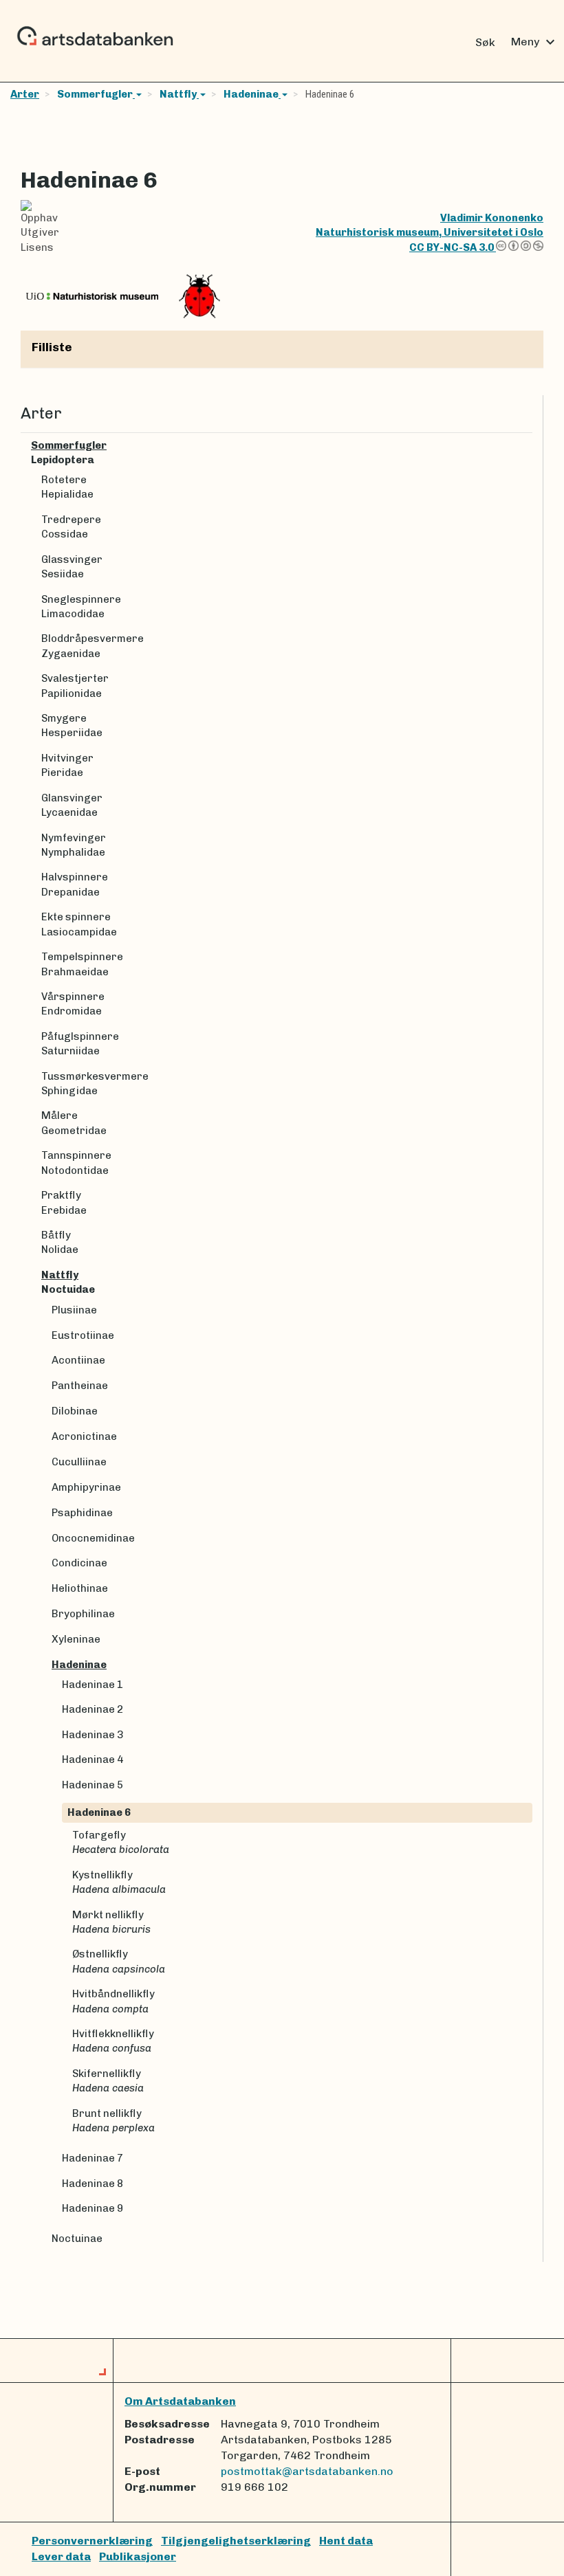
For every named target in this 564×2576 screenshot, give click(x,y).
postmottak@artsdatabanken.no (307, 2471)
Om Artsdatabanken (180, 2401)
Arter (25, 94)
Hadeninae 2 (93, 1709)
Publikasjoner (138, 2556)
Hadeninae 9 (93, 2208)
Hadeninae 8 (93, 2184)
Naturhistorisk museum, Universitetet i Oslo (430, 232)
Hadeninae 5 (93, 1785)
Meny (535, 42)
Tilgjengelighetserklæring (236, 2541)
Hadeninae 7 (93, 2158)
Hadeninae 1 (93, 1685)
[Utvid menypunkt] (527, 446)
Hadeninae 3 (93, 1735)
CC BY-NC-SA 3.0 (453, 247)
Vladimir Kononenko (492, 218)
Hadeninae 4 (93, 1759)
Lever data (61, 2556)
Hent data (346, 2541)
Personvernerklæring (92, 2541)
